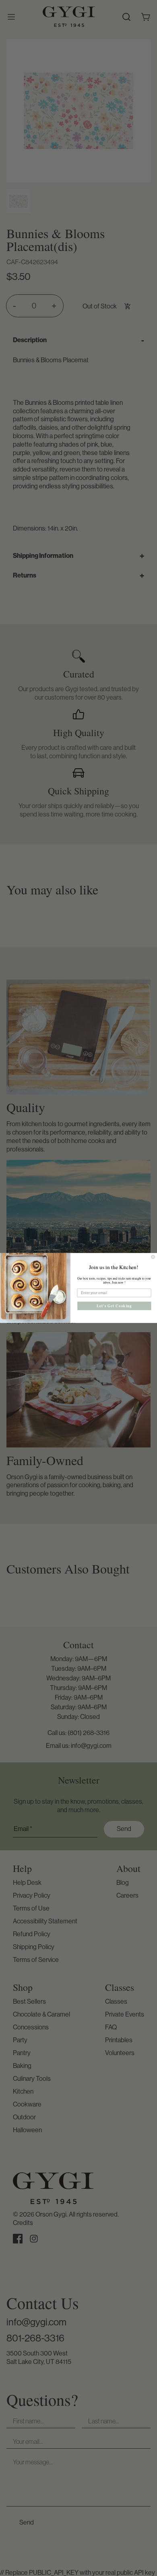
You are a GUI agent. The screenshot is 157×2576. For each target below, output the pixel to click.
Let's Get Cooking (114, 1306)
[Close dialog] (153, 1257)
